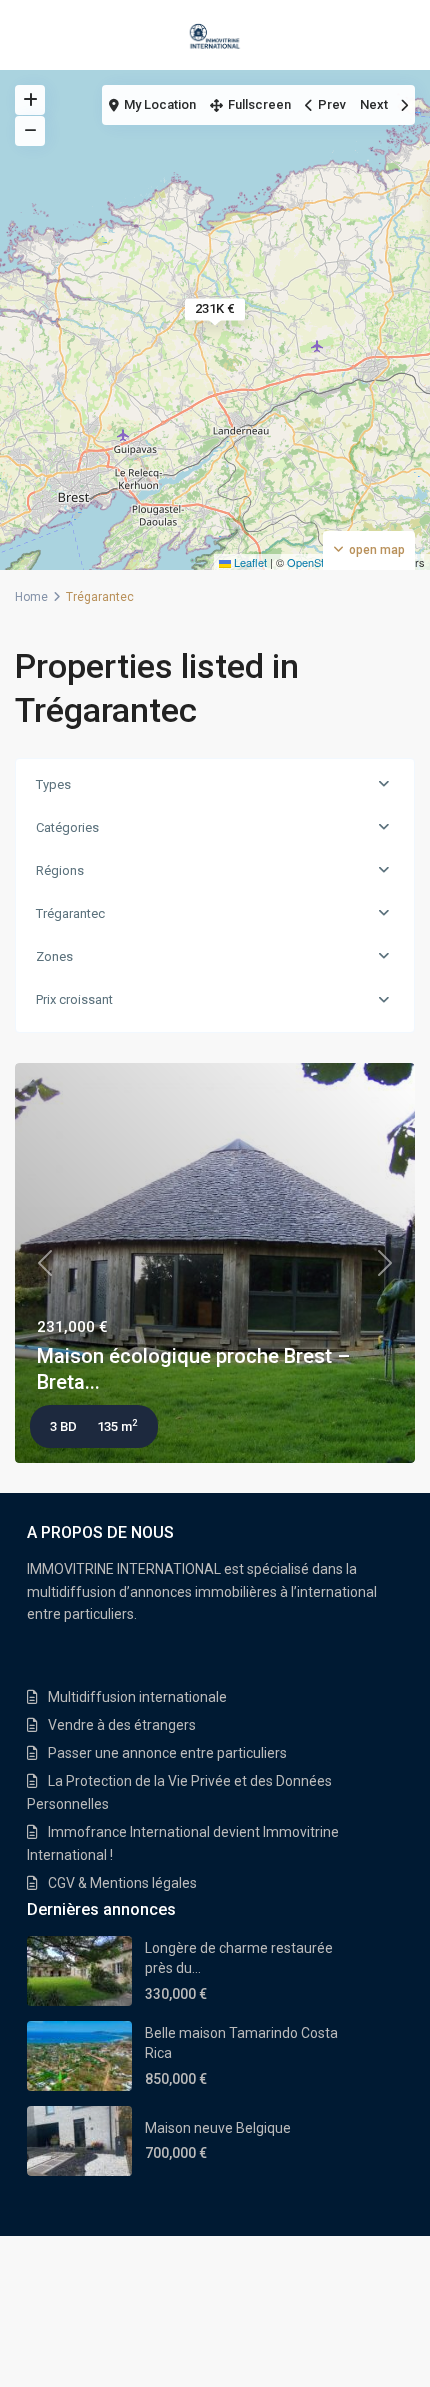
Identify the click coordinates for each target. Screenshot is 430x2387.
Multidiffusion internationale (137, 1697)
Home (31, 597)
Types (53, 784)
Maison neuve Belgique (218, 2128)
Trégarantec (70, 913)
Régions (60, 870)
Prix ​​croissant (74, 999)
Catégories (67, 827)
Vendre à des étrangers (122, 1725)
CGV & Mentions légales (122, 1883)
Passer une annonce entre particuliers (167, 1753)
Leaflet (249, 562)
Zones (54, 956)
